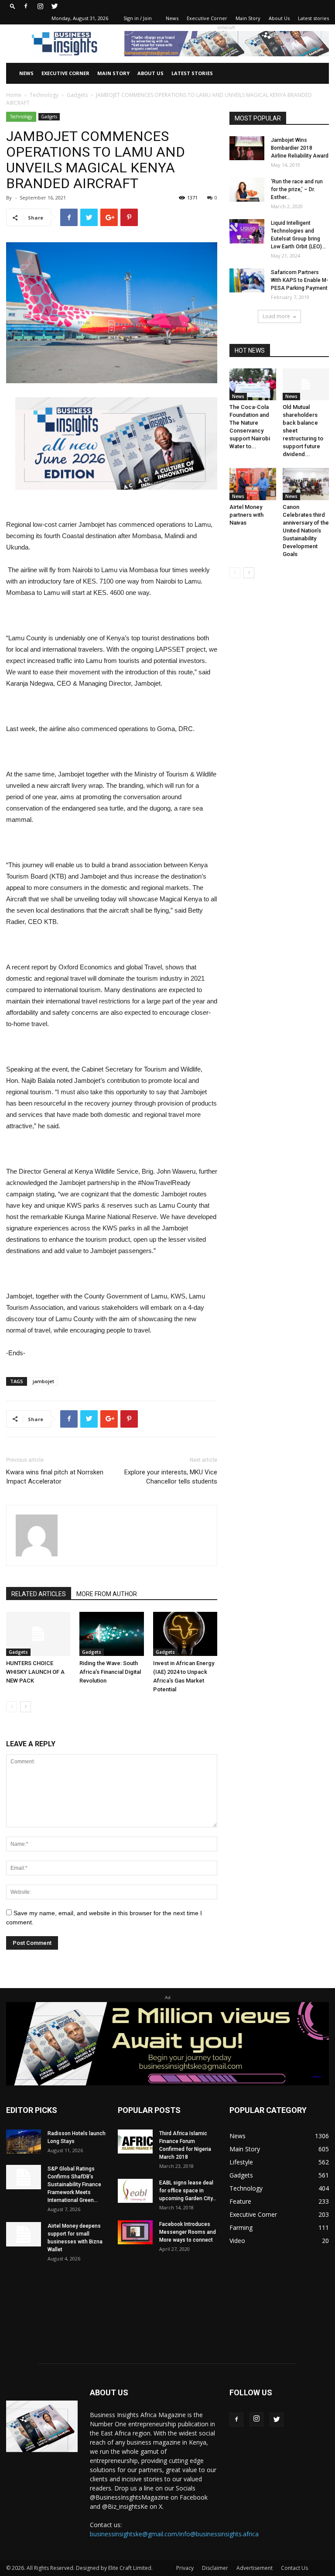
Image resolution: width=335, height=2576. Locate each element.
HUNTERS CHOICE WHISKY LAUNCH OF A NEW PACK (35, 1672)
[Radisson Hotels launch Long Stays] (24, 2142)
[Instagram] (40, 6)
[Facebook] (26, 6)
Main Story (248, 18)
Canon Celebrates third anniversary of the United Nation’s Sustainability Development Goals (306, 531)
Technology (44, 95)
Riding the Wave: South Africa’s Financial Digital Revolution (110, 1672)
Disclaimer (215, 2568)
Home (14, 95)
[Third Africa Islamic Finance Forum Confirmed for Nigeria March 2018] (135, 2142)
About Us (279, 18)
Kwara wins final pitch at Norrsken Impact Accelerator (55, 1477)
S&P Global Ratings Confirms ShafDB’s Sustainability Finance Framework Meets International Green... (74, 2184)
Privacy (185, 2568)
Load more (276, 316)
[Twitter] (55, 6)
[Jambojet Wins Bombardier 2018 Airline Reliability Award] (247, 148)
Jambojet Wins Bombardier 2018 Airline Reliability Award (300, 148)
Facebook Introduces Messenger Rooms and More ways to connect (188, 2232)
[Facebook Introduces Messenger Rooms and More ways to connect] (135, 2232)
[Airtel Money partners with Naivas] (253, 484)
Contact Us (294, 2568)
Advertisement (255, 2568)
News (172, 18)
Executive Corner (207, 18)
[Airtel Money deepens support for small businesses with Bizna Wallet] (24, 2234)
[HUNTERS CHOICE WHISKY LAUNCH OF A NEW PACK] (38, 1634)
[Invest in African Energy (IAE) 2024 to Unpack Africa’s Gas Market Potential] (185, 1634)
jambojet (43, 1381)
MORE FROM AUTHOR (107, 1594)
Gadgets (77, 95)
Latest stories (313, 18)
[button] (13, 6)
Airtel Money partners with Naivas (246, 515)
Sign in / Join (138, 18)
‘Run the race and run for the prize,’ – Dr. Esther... (297, 189)
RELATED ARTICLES (39, 1594)
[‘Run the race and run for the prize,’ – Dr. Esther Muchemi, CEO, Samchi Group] (247, 190)
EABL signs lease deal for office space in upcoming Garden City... (188, 2191)
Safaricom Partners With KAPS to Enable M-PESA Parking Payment (300, 280)
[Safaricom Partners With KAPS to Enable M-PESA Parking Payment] (247, 280)
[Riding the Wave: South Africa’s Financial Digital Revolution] (111, 1634)
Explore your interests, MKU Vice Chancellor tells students (171, 1477)
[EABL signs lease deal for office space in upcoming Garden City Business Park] (135, 2191)
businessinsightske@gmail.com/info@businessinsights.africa (174, 2534)
